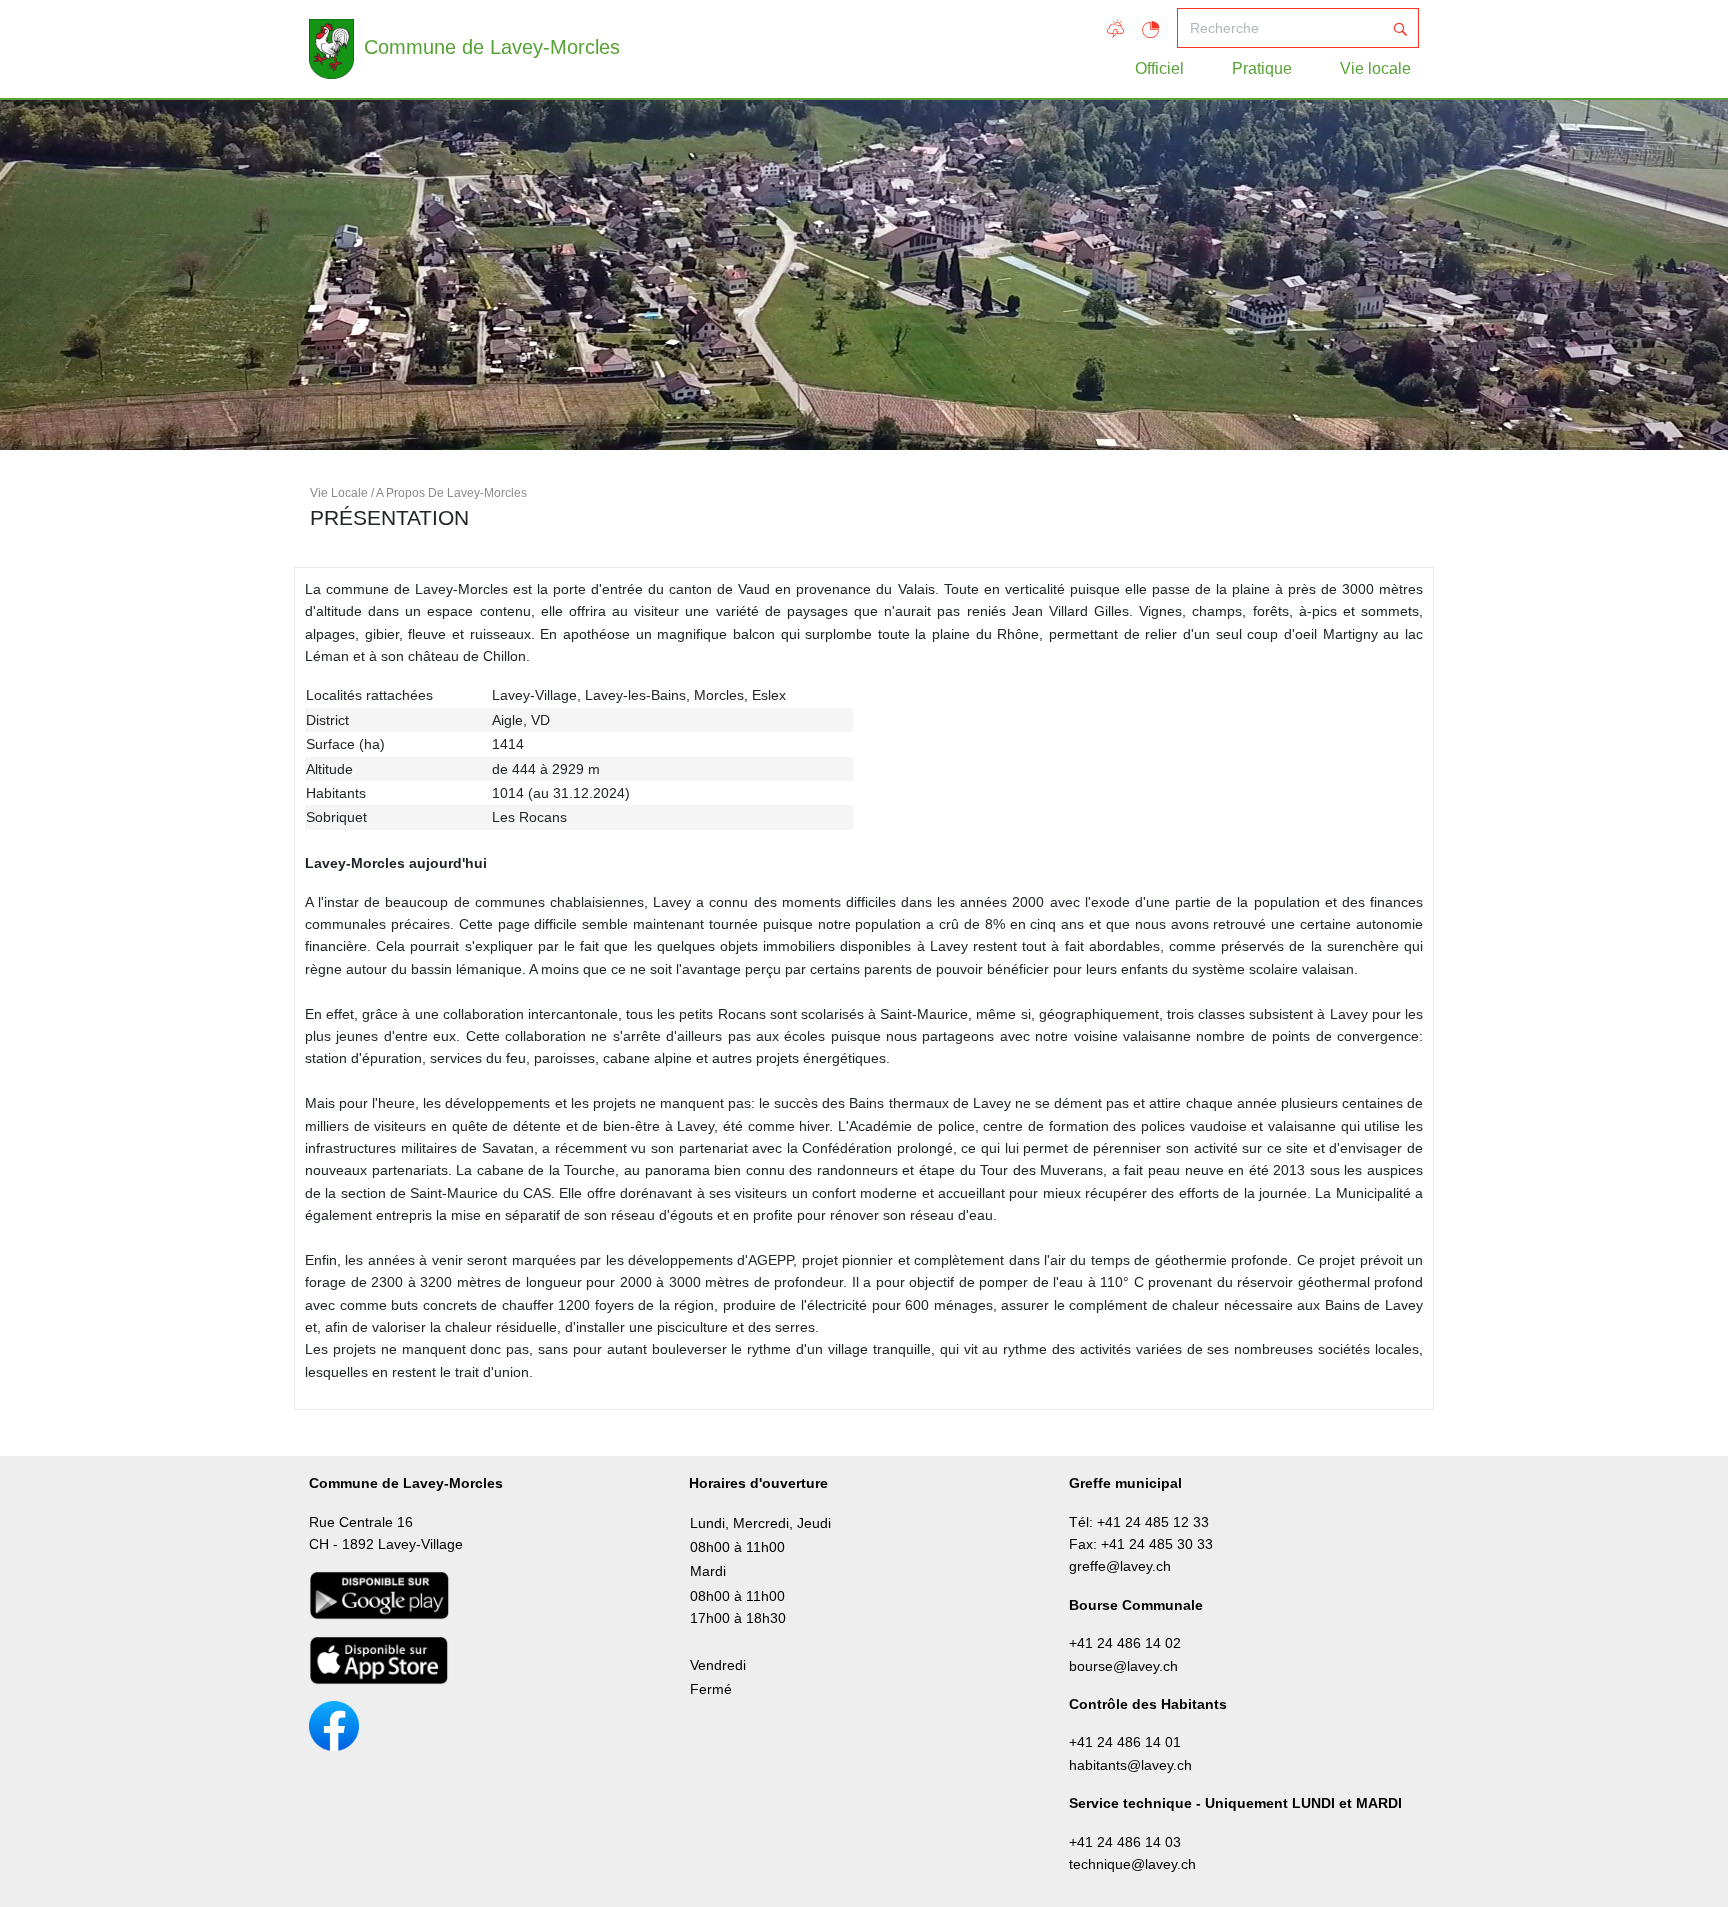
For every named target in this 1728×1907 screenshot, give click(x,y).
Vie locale (1375, 68)
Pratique (1262, 68)
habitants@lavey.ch (1130, 1765)
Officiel (1159, 68)
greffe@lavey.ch (1120, 1566)
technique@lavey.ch (1132, 1864)
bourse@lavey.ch (1123, 1666)
